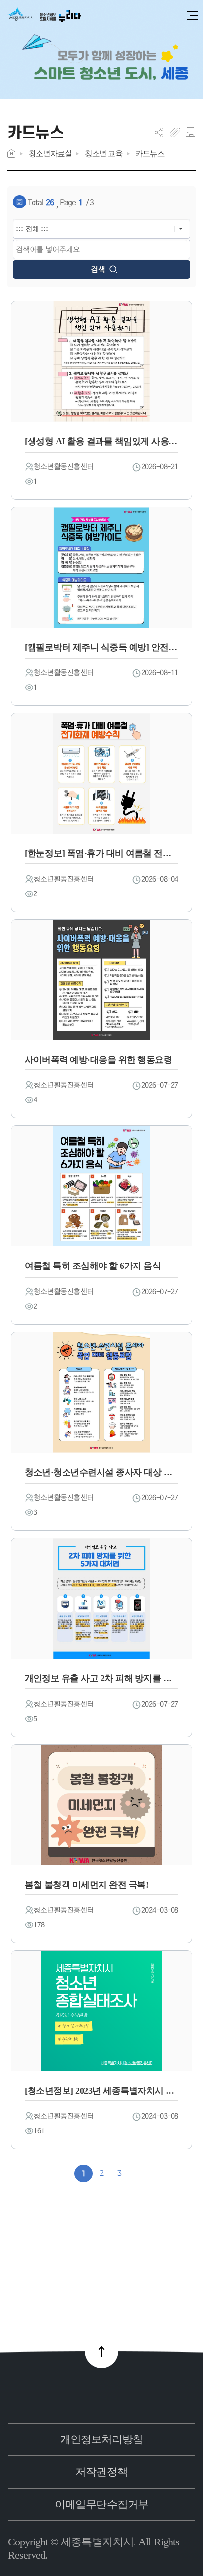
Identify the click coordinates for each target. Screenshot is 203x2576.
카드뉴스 (150, 154)
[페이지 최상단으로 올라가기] (101, 2351)
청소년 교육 (103, 154)
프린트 (190, 132)
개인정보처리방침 (102, 2439)
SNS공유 (159, 132)
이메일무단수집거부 (101, 2504)
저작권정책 (101, 2472)
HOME (11, 154)
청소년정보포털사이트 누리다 (44, 16)
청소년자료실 (50, 154)
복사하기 (175, 132)
